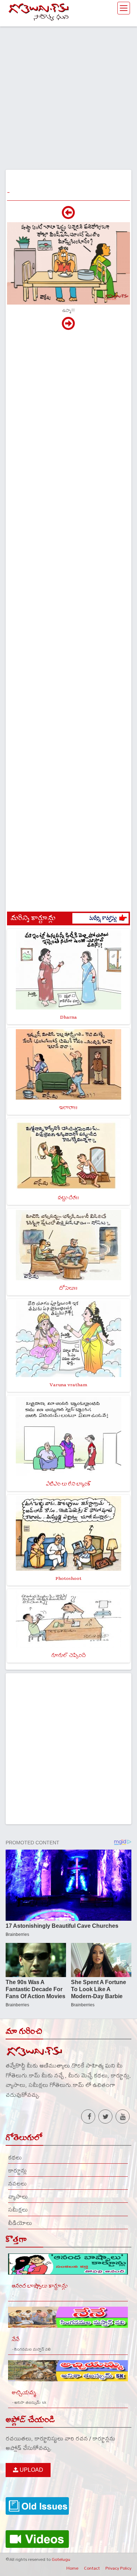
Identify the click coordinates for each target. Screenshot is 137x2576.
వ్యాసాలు (18, 2196)
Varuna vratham (68, 1385)
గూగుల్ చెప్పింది (68, 1655)
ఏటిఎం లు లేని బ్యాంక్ (68, 1484)
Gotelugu (61, 2559)
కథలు (15, 2157)
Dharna (68, 1017)
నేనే (15, 2340)
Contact (92, 2568)
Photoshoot (68, 1578)
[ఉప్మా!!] (68, 216)
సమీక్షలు (18, 2209)
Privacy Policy (118, 2568)
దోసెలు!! (68, 1288)
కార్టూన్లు (17, 2170)
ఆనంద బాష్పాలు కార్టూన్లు (40, 2286)
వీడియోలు (20, 2223)
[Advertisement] (68, 95)
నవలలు (17, 2183)
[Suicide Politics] (68, 327)
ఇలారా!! (68, 1108)
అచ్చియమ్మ (24, 2393)
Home (72, 2568)
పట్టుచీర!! (68, 1198)
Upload (31, 2470)
